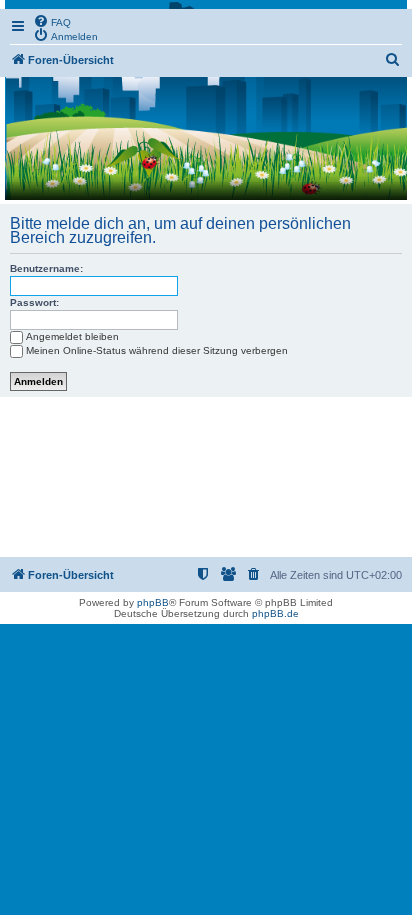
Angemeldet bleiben (72, 336)
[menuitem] (52, 21)
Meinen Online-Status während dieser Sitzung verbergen (157, 350)
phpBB (153, 602)
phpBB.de (275, 613)
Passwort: (34, 302)
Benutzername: (46, 268)
